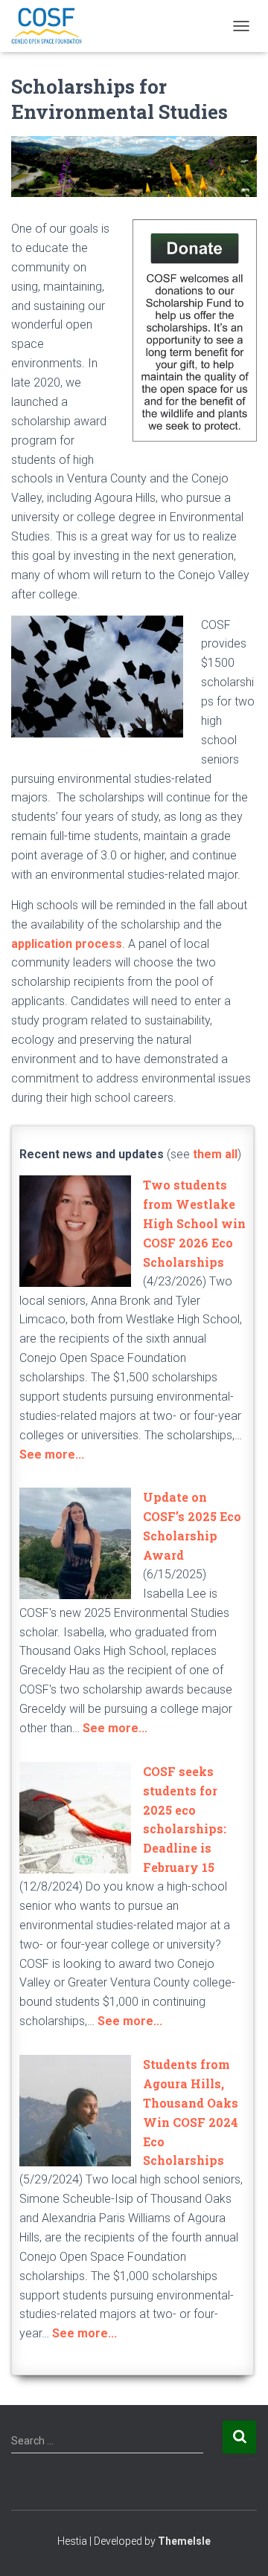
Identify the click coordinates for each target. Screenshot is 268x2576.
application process (67, 944)
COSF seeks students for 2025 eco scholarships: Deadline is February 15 (185, 1819)
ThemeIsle (184, 2541)
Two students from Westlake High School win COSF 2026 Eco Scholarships (194, 1223)
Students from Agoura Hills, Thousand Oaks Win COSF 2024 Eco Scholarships (191, 2112)
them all (215, 1154)
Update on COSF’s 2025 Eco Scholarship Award (192, 1526)
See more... (52, 1455)
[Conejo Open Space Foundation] (52, 26)
